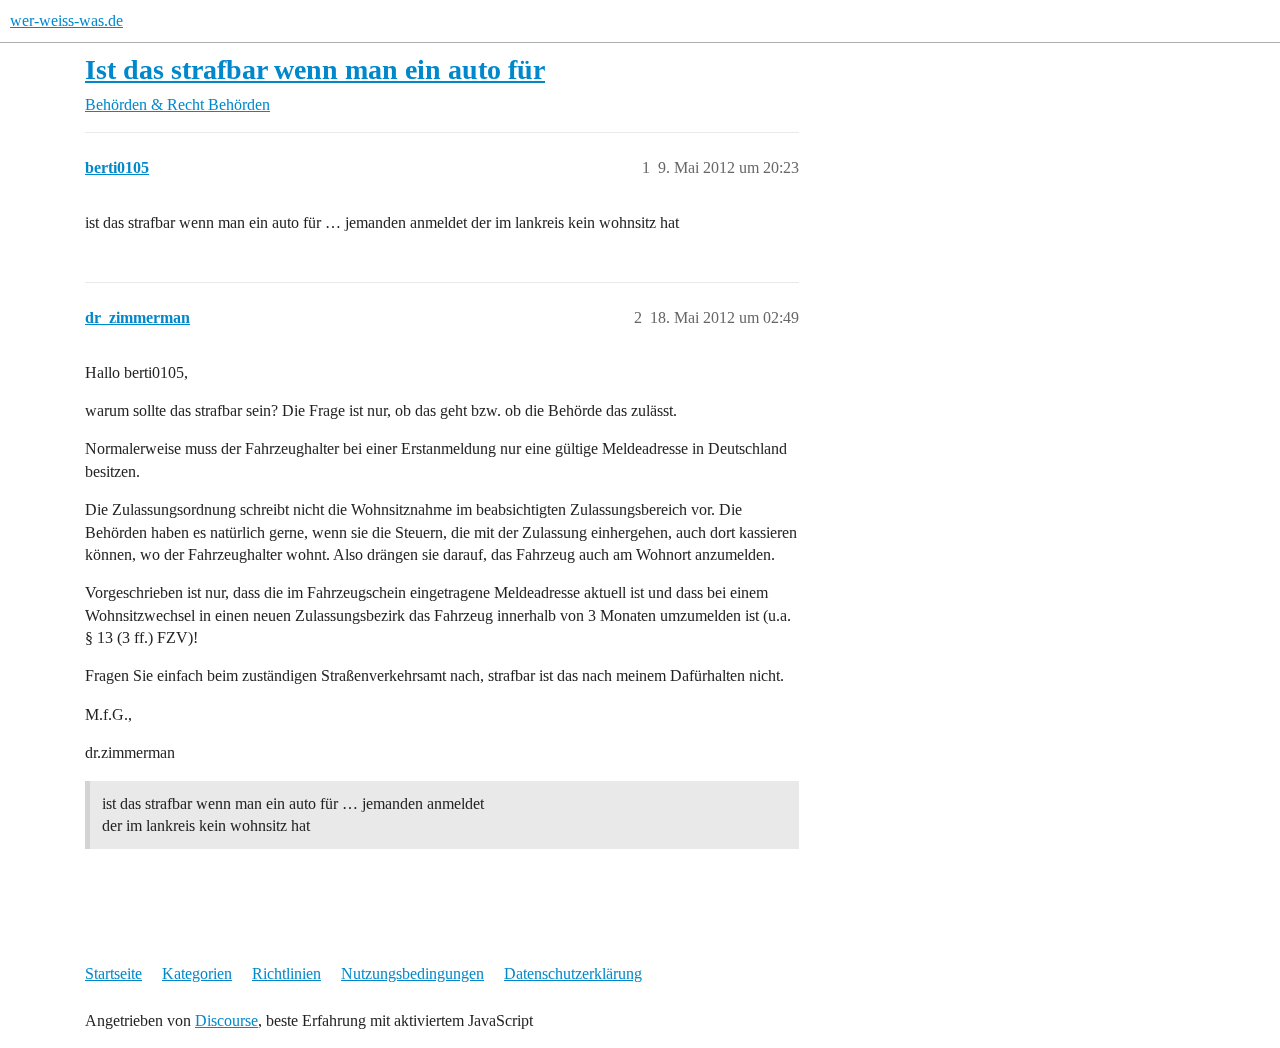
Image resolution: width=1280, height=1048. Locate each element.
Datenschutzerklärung (573, 973)
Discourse (226, 1020)
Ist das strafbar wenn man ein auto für (315, 69)
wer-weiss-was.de (66, 20)
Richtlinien (286, 973)
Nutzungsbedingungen (412, 973)
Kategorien (197, 973)
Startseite (113, 973)
